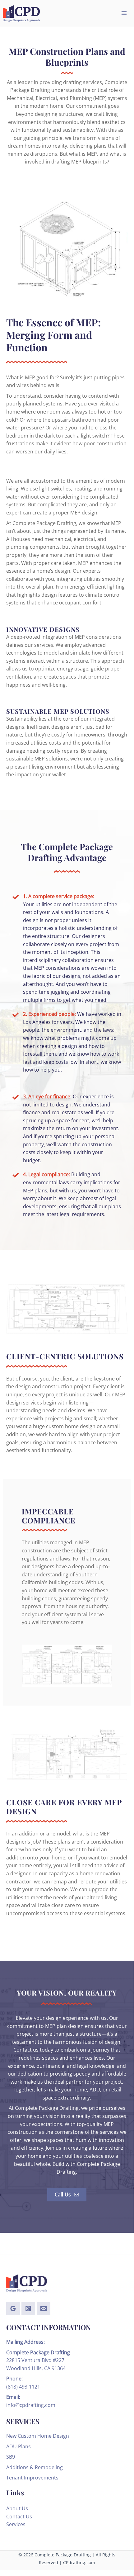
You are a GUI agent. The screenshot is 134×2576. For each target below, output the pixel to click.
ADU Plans (18, 2446)
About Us (17, 2508)
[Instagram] (28, 2308)
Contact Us (19, 2517)
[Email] (44, 2308)
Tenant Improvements (32, 2478)
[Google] (13, 2308)
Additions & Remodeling (35, 2467)
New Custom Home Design (38, 2436)
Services (16, 2524)
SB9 (11, 2457)
